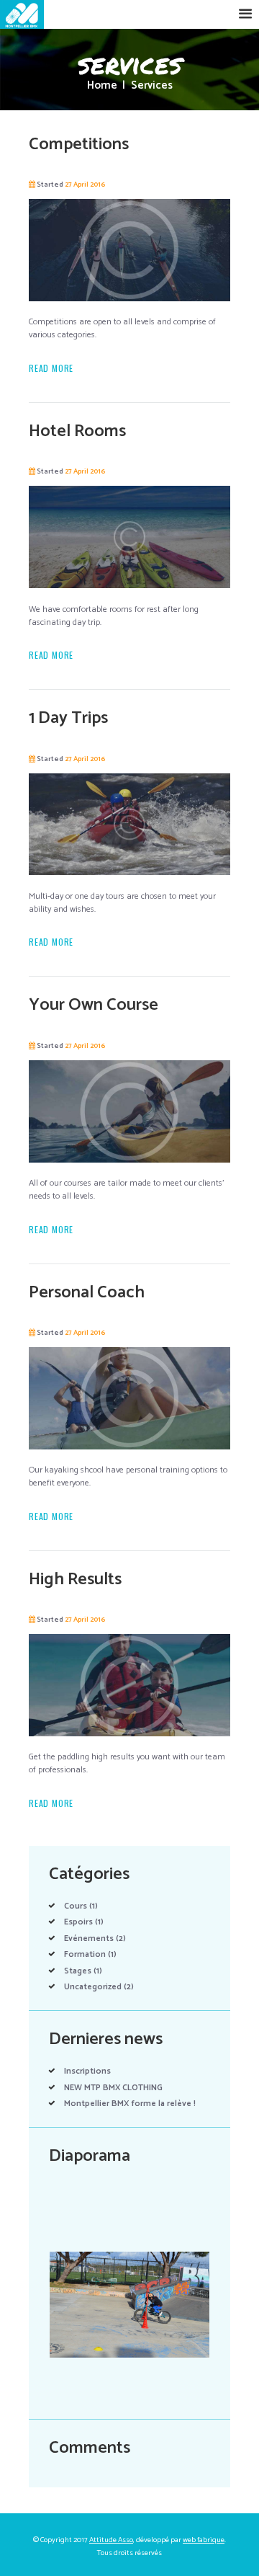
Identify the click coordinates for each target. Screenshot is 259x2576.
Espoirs (78, 1922)
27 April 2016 (85, 185)
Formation (85, 1954)
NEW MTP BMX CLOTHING (113, 2088)
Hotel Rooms (77, 431)
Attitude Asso (111, 2540)
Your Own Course (94, 1005)
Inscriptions (87, 2071)
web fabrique (204, 2540)
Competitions (79, 145)
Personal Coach (87, 1293)
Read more (51, 368)
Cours (76, 1906)
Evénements (89, 1938)
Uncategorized (93, 1987)
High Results (75, 1580)
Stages (78, 1971)
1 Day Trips (68, 718)
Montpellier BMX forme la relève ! (130, 2104)
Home (102, 86)
